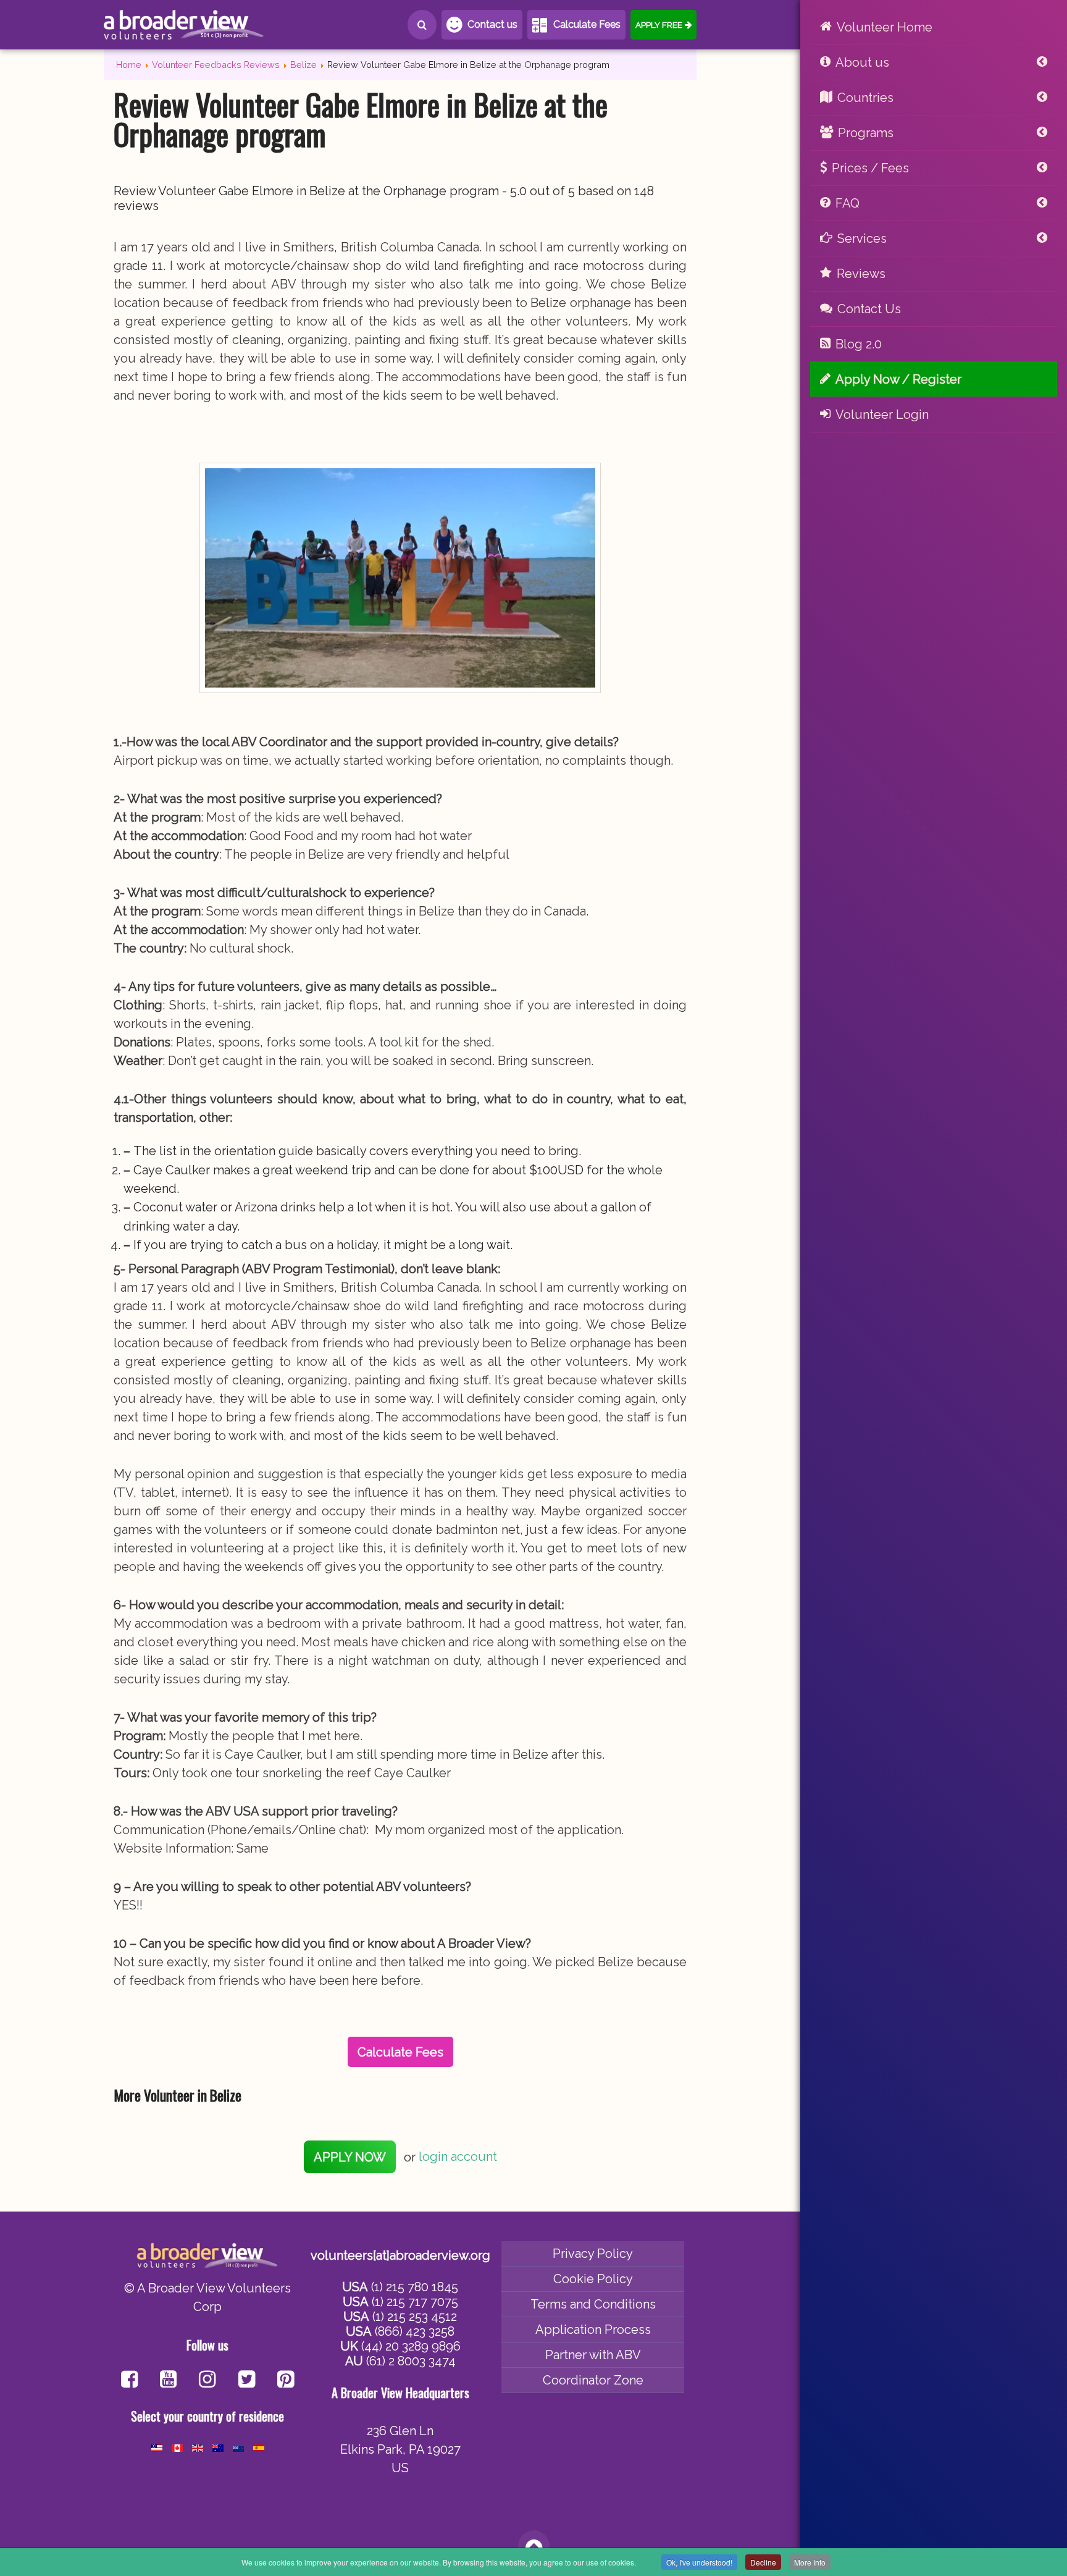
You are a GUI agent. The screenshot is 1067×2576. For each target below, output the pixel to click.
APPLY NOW (350, 2157)
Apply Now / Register (898, 379)
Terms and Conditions (593, 2304)
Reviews (861, 274)
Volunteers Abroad (184, 25)
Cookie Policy (593, 2279)
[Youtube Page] (168, 2380)
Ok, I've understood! (699, 2562)
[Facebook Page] (129, 2380)
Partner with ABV (593, 2355)
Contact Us (869, 309)
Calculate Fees (587, 24)
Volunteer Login (882, 415)
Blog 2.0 (859, 344)
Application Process (593, 2330)
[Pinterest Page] (286, 2380)
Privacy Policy (593, 2254)
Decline (763, 2562)
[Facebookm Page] (247, 2380)
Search (422, 25)
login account (458, 2157)
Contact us (492, 24)
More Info (810, 2562)
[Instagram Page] (207, 2380)
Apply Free (659, 25)
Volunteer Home (885, 27)
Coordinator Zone (593, 2380)
